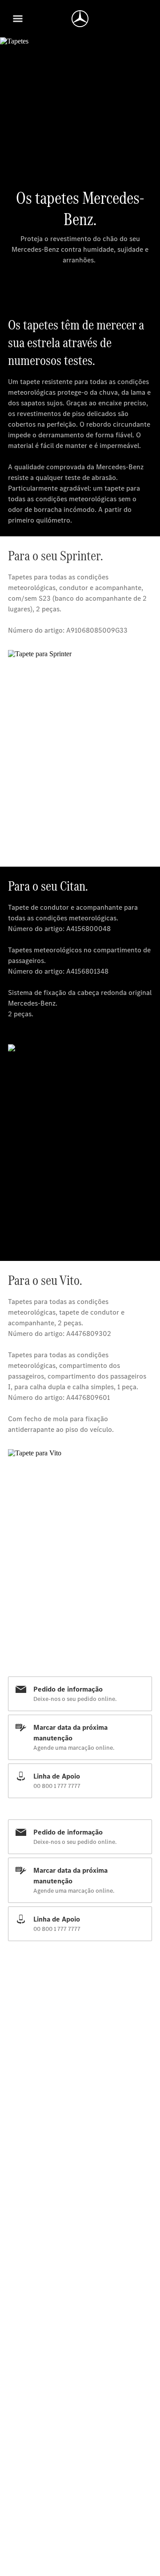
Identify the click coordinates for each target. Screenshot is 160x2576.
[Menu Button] (18, 19)
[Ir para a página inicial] (80, 19)
